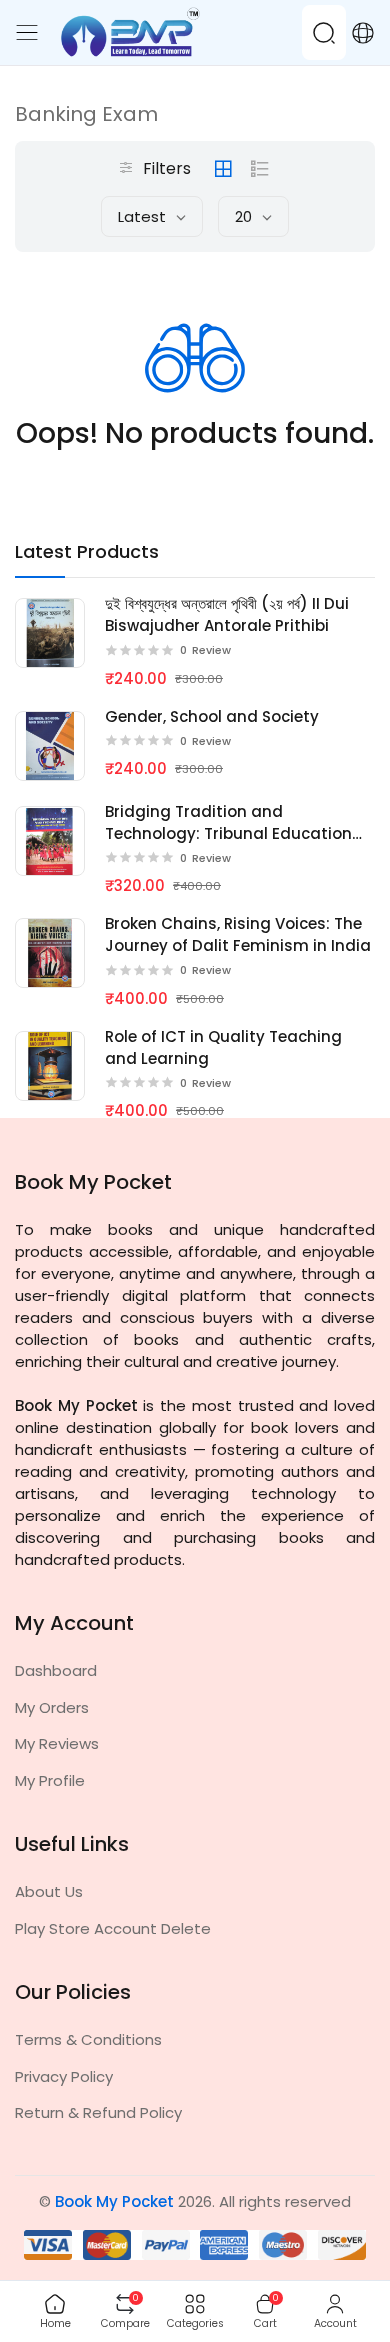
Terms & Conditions (88, 2039)
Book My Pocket (114, 2201)
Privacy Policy (64, 2076)
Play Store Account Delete (113, 1928)
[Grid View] (223, 169)
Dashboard (56, 1670)
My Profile (50, 1780)
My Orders (52, 1707)
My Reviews (57, 1743)
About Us (49, 1891)
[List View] (260, 169)
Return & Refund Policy (98, 2112)
